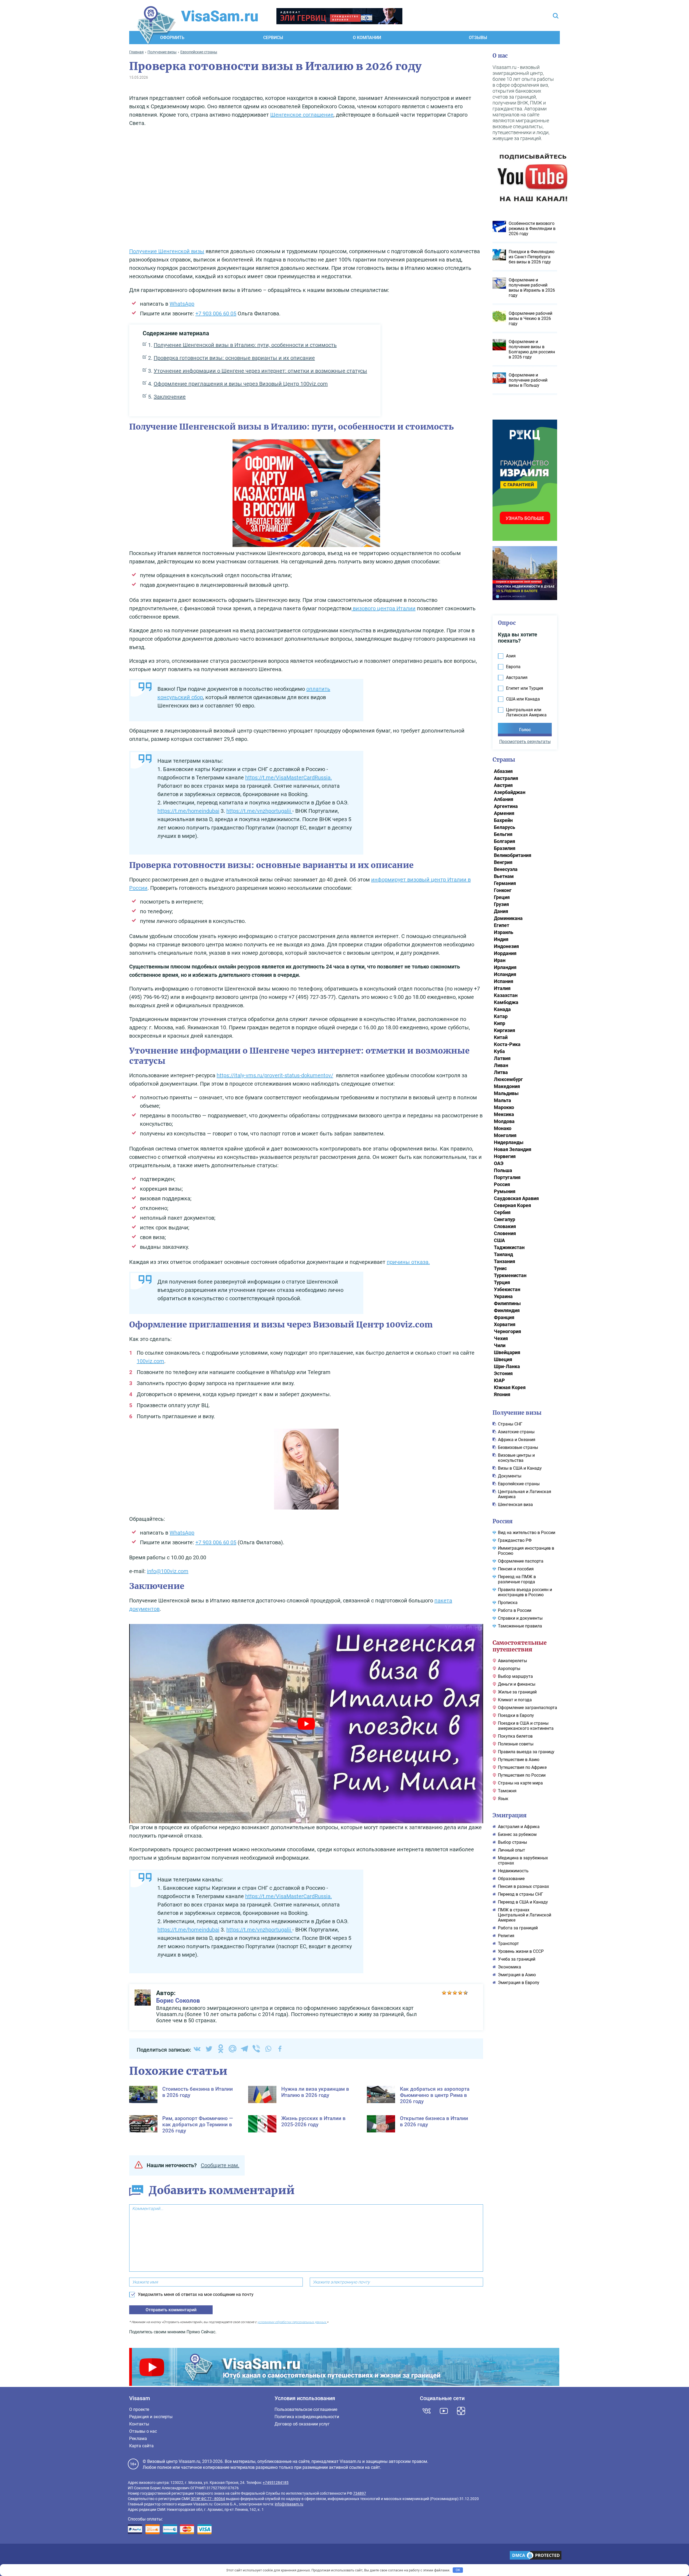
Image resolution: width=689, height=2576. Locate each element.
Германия (505, 883)
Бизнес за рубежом (517, 1834)
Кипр (500, 1023)
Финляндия (507, 1310)
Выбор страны (512, 1842)
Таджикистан (509, 1247)
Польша (503, 1170)
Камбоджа (506, 1002)
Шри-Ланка (507, 1366)
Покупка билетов (515, 1736)
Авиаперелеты (512, 1661)
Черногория (507, 1331)
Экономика (509, 1967)
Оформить (172, 38)
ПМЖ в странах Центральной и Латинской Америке (525, 1915)
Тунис (500, 1268)
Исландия (505, 974)
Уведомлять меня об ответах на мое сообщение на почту (196, 2294)
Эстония (503, 1373)
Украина (503, 1296)
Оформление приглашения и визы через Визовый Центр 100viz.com (241, 384)
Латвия (502, 1058)
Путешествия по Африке (522, 1767)
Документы (510, 1476)
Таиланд (503, 1254)
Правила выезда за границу (526, 1752)
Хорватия (505, 1324)
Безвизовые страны (518, 1447)
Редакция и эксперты (151, 2417)
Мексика (504, 1114)
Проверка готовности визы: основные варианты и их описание (234, 358)
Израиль (504, 932)
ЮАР (499, 1380)
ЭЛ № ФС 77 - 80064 (208, 2499)
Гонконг (503, 890)
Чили (500, 1345)
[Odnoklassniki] (221, 2049)
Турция (502, 1282)
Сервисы (273, 38)
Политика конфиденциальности (307, 2417)
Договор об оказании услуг (302, 2424)
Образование (511, 1879)
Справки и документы (520, 1618)
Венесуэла (506, 869)
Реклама (138, 2439)
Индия (501, 939)
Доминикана (508, 918)
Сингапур (505, 1219)
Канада (502, 1009)
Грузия (501, 904)
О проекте (139, 2409)
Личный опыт (512, 1850)
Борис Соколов (178, 2001)
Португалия (507, 1177)
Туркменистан (510, 1275)
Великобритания (513, 855)
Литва (501, 1072)
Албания (504, 799)
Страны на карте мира (520, 1783)
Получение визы (517, 1413)
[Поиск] (556, 16)
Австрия (503, 785)
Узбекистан (507, 1289)
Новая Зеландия (513, 1149)
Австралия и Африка (519, 1827)
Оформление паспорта (521, 1561)
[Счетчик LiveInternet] (131, 2556)
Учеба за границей (517, 1959)
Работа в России (515, 1610)
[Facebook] (280, 2049)
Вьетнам (504, 876)
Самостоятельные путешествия (520, 1646)
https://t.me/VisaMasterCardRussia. (289, 778)
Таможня (507, 1791)
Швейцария (507, 1352)
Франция (504, 1317)
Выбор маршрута (515, 1676)
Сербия (502, 1212)
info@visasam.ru (289, 2504)
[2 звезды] (449, 1993)
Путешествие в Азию (519, 1760)
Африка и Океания (517, 1440)
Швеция (503, 1359)
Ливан (501, 1065)
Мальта (502, 1100)
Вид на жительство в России (527, 1533)
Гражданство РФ (515, 1540)
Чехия (501, 1338)
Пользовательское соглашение (306, 2409)
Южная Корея (510, 1387)
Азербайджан (510, 792)
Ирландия (505, 967)
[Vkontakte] (197, 2049)
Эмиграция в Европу (519, 1983)
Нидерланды (509, 1142)
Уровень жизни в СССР (521, 1951)
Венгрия (503, 862)
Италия (502, 988)
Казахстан (506, 995)
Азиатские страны (516, 1432)
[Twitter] (209, 2049)
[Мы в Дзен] (461, 2411)
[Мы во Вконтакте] (427, 2411)
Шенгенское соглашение (302, 115)
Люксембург (508, 1079)
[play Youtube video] (306, 1723)
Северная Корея (512, 1205)
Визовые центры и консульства (516, 1458)
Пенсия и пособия (516, 1569)
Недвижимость (513, 1871)
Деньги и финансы (517, 1684)
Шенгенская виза (515, 1505)
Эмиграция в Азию (517, 1975)
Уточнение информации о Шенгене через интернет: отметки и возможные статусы (260, 371)
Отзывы (478, 38)
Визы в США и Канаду (520, 1468)
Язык (503, 1799)
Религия (506, 1936)
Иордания (505, 953)
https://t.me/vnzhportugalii (259, 811)
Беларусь (505, 827)
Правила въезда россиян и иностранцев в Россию (525, 1592)
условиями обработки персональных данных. (292, 2322)
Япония (502, 1394)
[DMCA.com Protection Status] (536, 2556)
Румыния (505, 1191)
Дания (501, 911)
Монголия (505, 1135)
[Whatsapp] (268, 2049)
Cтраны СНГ (510, 1424)
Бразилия (505, 848)
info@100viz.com (168, 1571)
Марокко (504, 1107)
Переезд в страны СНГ (521, 1894)
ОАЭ (499, 1163)
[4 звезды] (460, 1993)
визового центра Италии (384, 608)
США (499, 1240)
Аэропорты (509, 1669)
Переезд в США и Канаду (523, 1902)
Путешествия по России (522, 1775)
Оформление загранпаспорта (528, 1708)
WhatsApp (182, 304)
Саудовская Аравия (516, 1198)
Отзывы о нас (143, 2431)
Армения (504, 813)
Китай (501, 1037)
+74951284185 (276, 2483)
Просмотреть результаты (525, 742)
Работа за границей (518, 1928)
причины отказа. (408, 1262)
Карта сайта (141, 2446)
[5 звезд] (466, 1993)
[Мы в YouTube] (444, 2411)
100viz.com (150, 1361)
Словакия (505, 1226)
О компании (367, 38)
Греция (502, 897)
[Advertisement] (306, 189)
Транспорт (508, 1944)
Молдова (504, 1121)
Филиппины (507, 1303)
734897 (360, 2493)
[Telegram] (244, 2049)
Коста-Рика (507, 1044)
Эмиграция (510, 1815)
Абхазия (503, 771)
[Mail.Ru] (233, 2049)
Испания (504, 981)
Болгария (505, 841)
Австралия (506, 778)
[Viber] (256, 2049)
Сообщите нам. (220, 2165)
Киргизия (505, 1030)
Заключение (170, 397)
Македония (507, 1086)
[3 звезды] (455, 1993)
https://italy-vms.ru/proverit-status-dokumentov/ (275, 1075)
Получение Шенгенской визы (167, 251)
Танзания (505, 1261)
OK (458, 2570)
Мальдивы (506, 1093)
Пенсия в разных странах (523, 1886)
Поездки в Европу (516, 1715)
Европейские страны (519, 1484)
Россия (502, 1184)
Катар (501, 1016)
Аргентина (506, 806)
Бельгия (503, 834)
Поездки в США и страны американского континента (526, 1726)
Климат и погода (515, 1700)
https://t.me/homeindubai (188, 811)
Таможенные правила (520, 1626)
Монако (503, 1128)
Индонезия (506, 946)
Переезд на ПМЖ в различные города (517, 1579)
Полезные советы (516, 1744)
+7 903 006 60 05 (216, 313)
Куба (499, 1051)
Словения (505, 1233)
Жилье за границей (517, 1692)
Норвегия (505, 1156)
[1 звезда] (444, 1993)
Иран (500, 960)
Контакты (139, 2424)
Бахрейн (503, 820)
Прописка (508, 1603)
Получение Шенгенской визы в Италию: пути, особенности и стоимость (245, 345)
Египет (502, 925)
